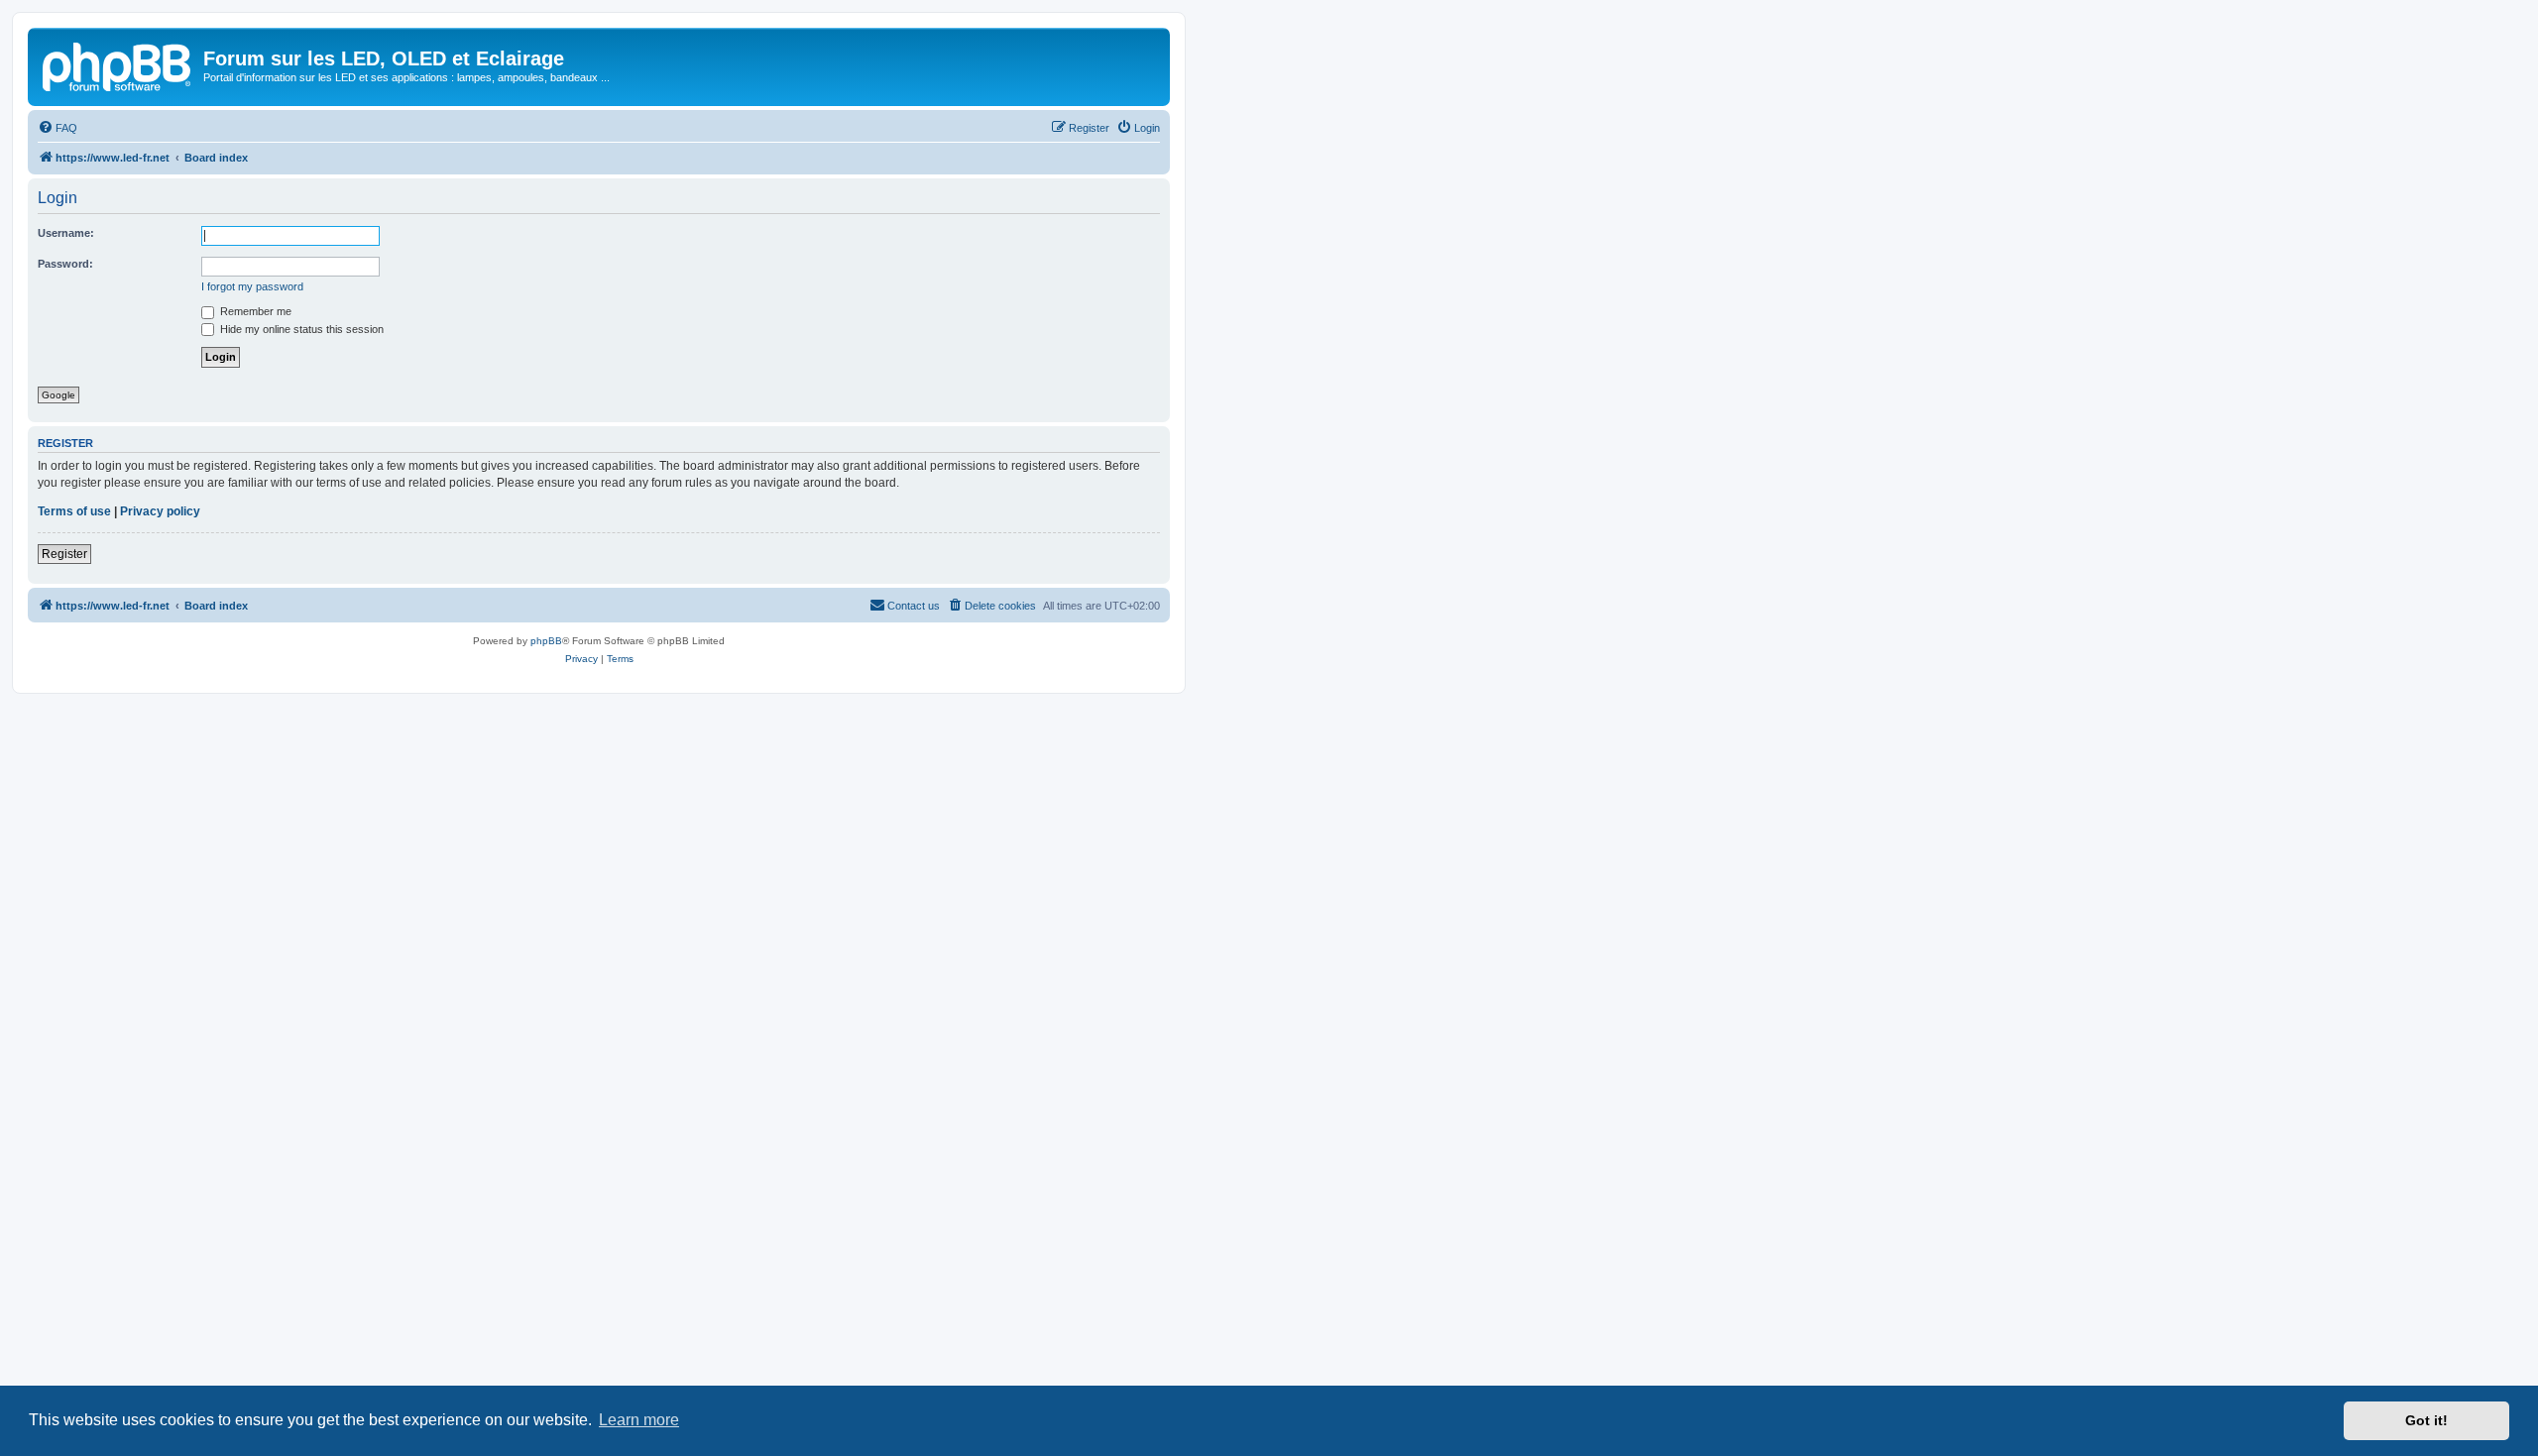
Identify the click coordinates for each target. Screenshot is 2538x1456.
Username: (66, 233)
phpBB (546, 641)
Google (58, 395)
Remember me (254, 311)
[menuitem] (58, 128)
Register (64, 554)
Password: (65, 264)
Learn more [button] (639, 1420)
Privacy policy (160, 511)
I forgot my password (252, 286)
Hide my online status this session (300, 329)
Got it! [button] (2426, 1420)
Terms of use (74, 511)
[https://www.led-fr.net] (118, 64)
